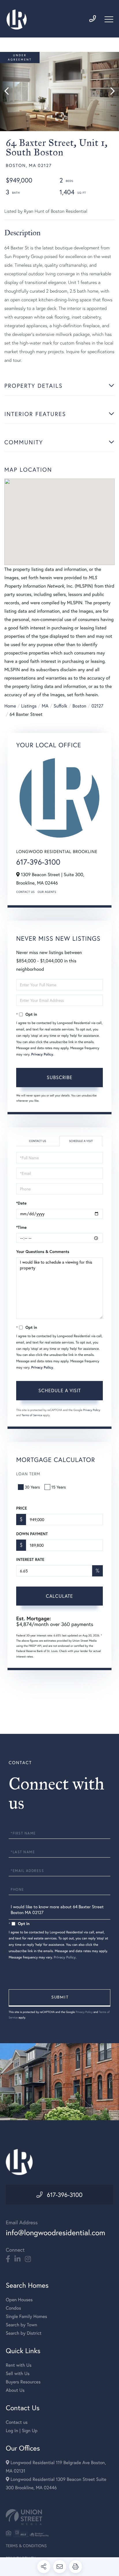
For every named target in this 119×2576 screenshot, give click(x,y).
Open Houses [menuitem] (19, 2300)
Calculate (59, 1596)
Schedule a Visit (81, 1141)
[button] (9, 92)
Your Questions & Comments (43, 1252)
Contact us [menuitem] (17, 2422)
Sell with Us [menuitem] (18, 2373)
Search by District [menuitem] (24, 2333)
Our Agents (47, 892)
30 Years (32, 1487)
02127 (97, 706)
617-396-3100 (38, 862)
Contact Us (25, 892)
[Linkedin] (17, 2259)
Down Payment (32, 1534)
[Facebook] (8, 2259)
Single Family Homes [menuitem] (26, 2316)
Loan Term (28, 1474)
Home (10, 706)
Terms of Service (32, 1415)
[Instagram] (28, 2259)
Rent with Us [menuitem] (19, 2365)
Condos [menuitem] (13, 2308)
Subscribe (60, 1077)
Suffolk (61, 706)
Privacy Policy (42, 1054)
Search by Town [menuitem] (22, 2325)
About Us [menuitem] (15, 2390)
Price (22, 1508)
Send (59, 1998)
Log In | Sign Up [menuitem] (22, 2431)
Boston (79, 706)
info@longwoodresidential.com (55, 2233)
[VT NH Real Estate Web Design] (59, 2517)
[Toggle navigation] (109, 19)
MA (45, 706)
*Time (21, 1227)
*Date (21, 1203)
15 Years (59, 1487)
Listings (29, 706)
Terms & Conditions (26, 2546)
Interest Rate (30, 1559)
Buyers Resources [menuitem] (23, 2382)
